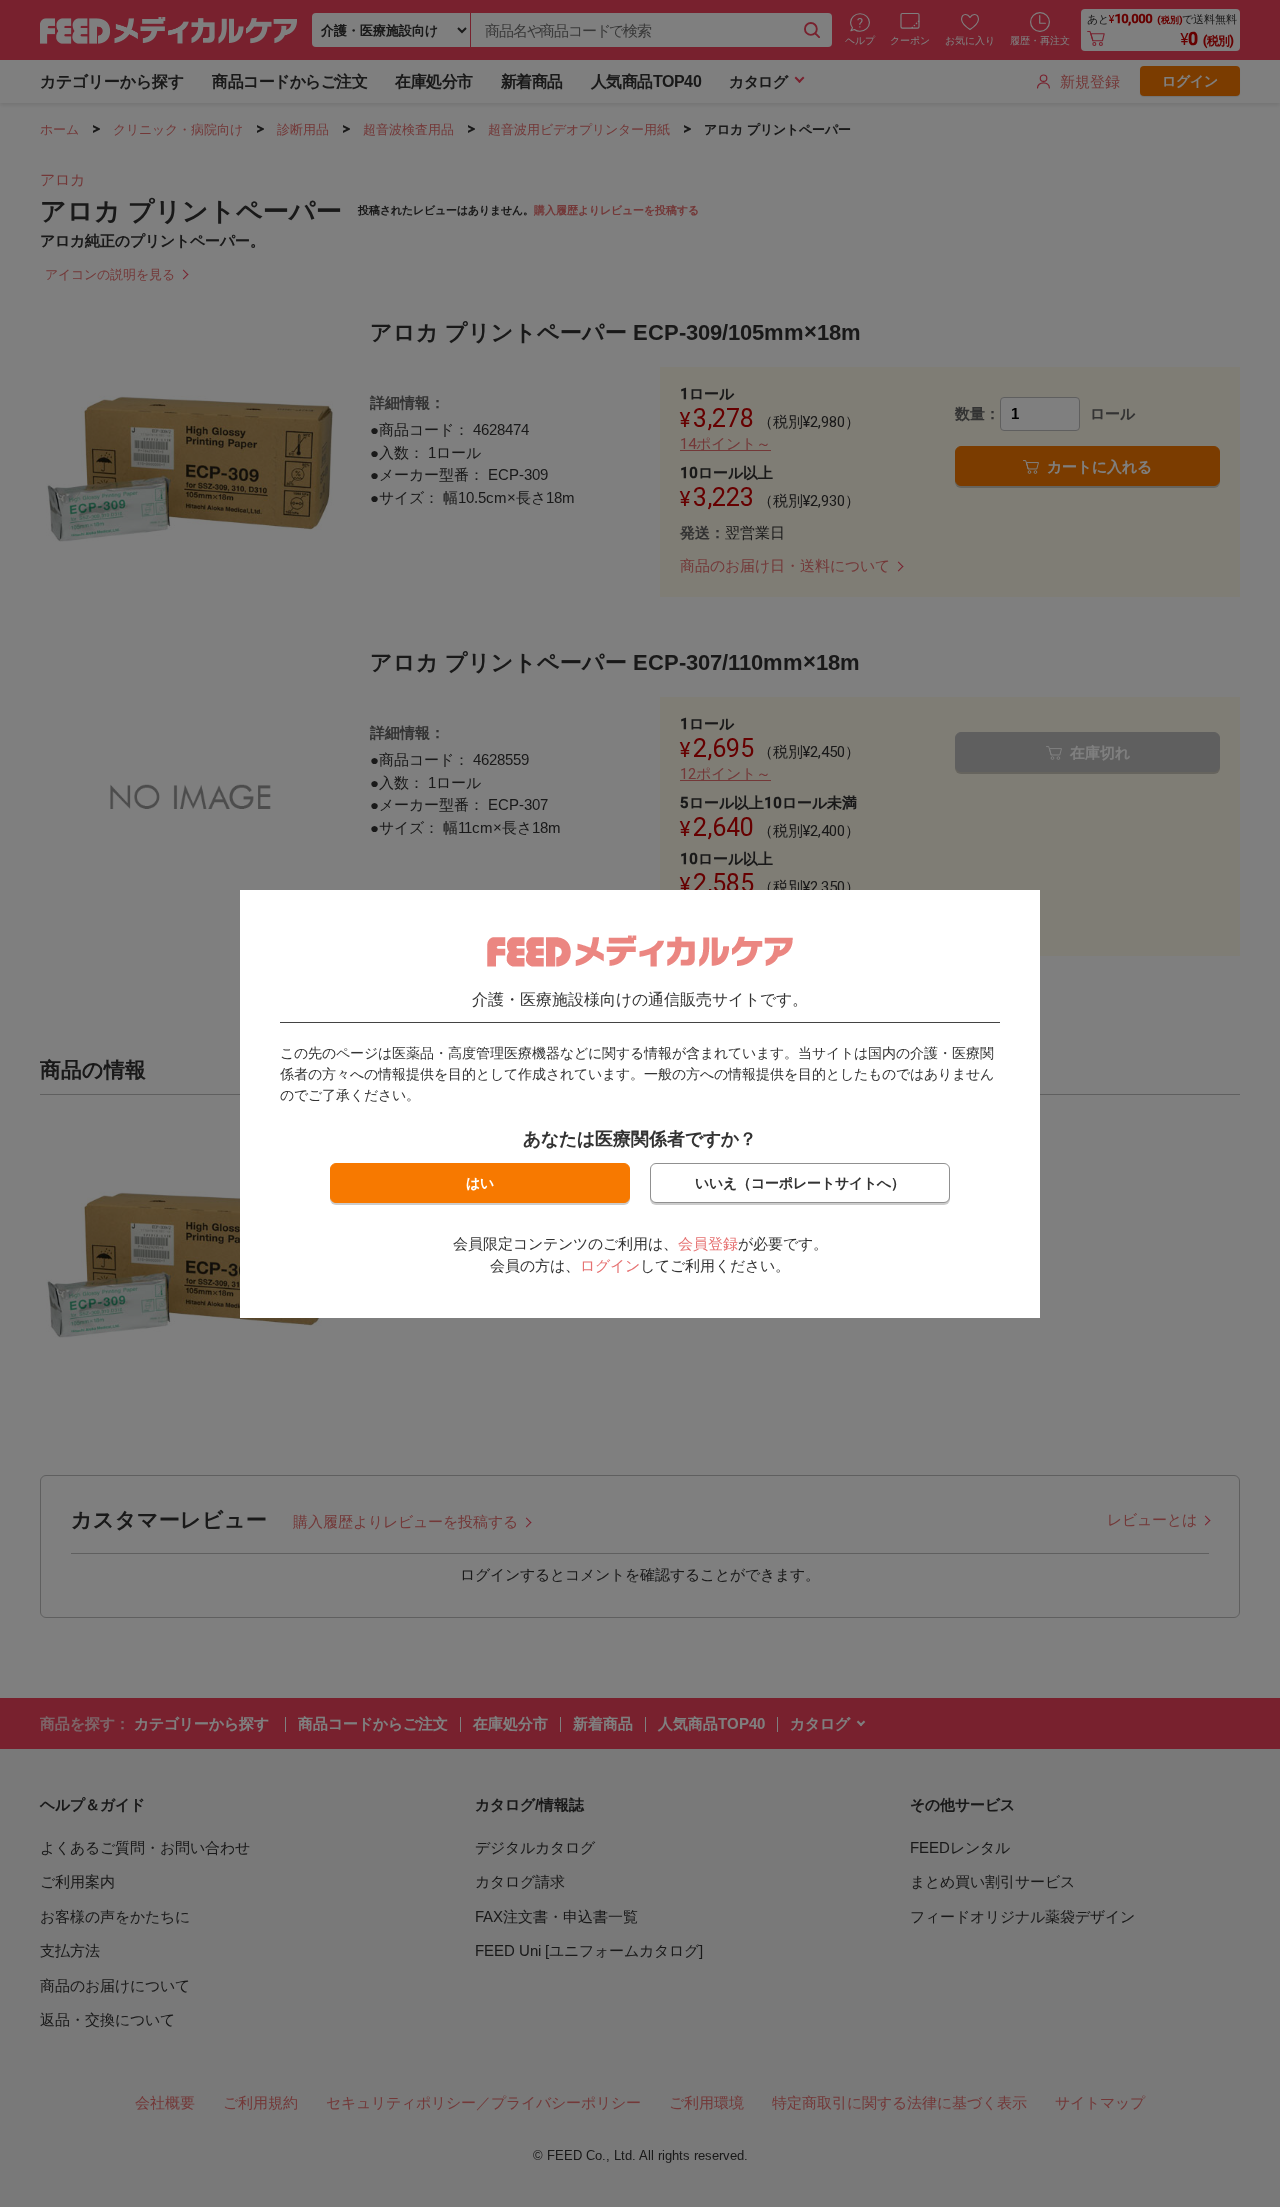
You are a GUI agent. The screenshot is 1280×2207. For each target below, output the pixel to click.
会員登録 (708, 1243)
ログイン (610, 1265)
